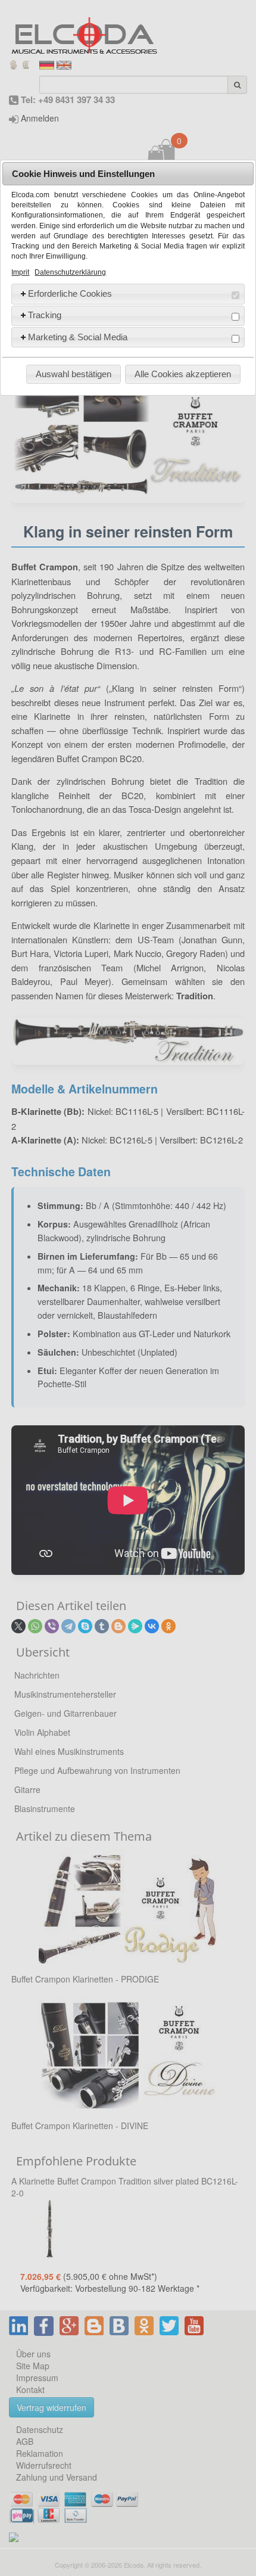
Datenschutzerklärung (70, 272)
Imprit (20, 272)
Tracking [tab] (45, 315)
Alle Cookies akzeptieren (183, 374)
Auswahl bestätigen (74, 374)
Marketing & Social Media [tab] (78, 337)
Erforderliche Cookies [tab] (70, 293)
